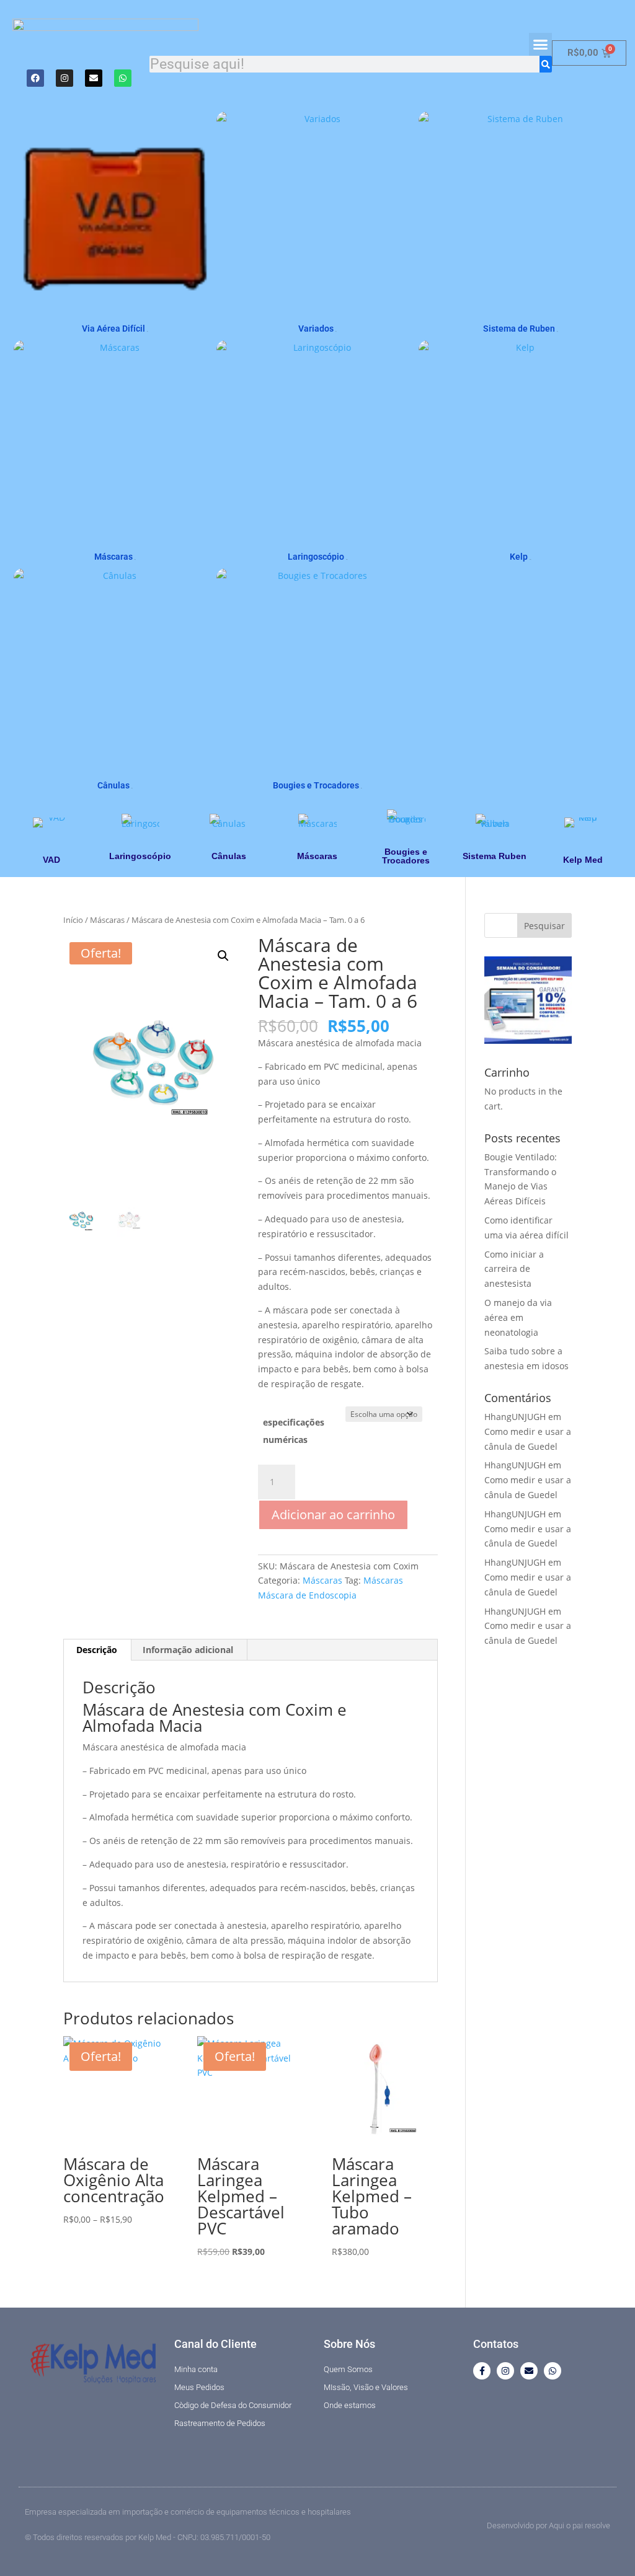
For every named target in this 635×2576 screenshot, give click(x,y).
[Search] (546, 64)
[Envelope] (94, 78)
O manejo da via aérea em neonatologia (518, 1317)
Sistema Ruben (495, 856)
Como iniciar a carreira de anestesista (514, 1269)
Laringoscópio (140, 856)
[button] (541, 45)
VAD (51, 860)
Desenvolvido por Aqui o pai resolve (548, 2525)
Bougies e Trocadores (406, 856)
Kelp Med (583, 860)
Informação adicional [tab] (188, 1650)
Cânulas (229, 856)
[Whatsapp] (123, 78)
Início (73, 920)
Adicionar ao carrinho (333, 1515)
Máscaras (317, 856)
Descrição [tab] (97, 1650)
